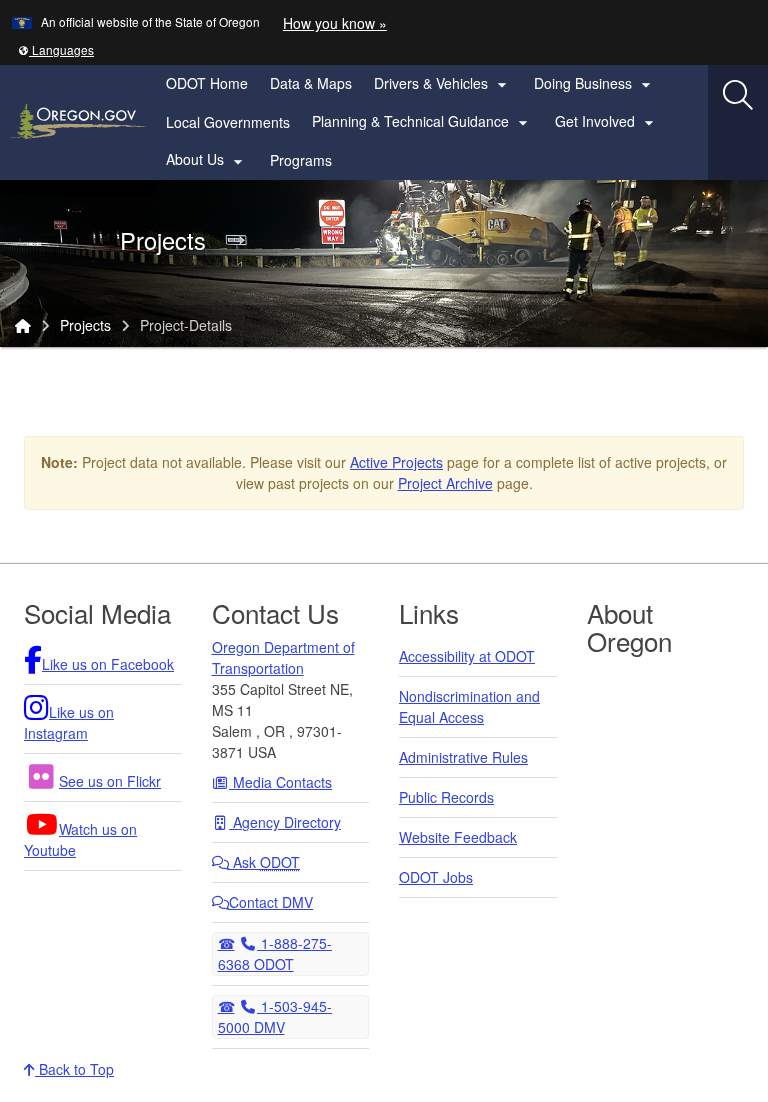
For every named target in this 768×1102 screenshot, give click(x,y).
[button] (56, 49)
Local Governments (228, 122)
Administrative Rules (463, 757)
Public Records (446, 797)
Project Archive (445, 483)
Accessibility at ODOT (467, 656)
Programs (301, 160)
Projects (85, 325)
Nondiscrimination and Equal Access (469, 706)
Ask (264, 862)
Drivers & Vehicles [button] (443, 84)
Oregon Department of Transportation (283, 657)
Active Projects (396, 462)
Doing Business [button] (595, 84)
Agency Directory (285, 822)
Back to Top (74, 1069)
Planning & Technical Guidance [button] (422, 122)
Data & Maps (311, 83)
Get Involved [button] (607, 122)
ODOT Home (207, 83)
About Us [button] (207, 160)
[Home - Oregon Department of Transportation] (23, 325)
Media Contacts (280, 782)
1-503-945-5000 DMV (275, 1016)
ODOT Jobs (436, 877)
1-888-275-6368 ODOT (275, 953)
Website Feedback (458, 837)
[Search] (738, 95)
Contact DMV (271, 902)
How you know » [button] (335, 23)
